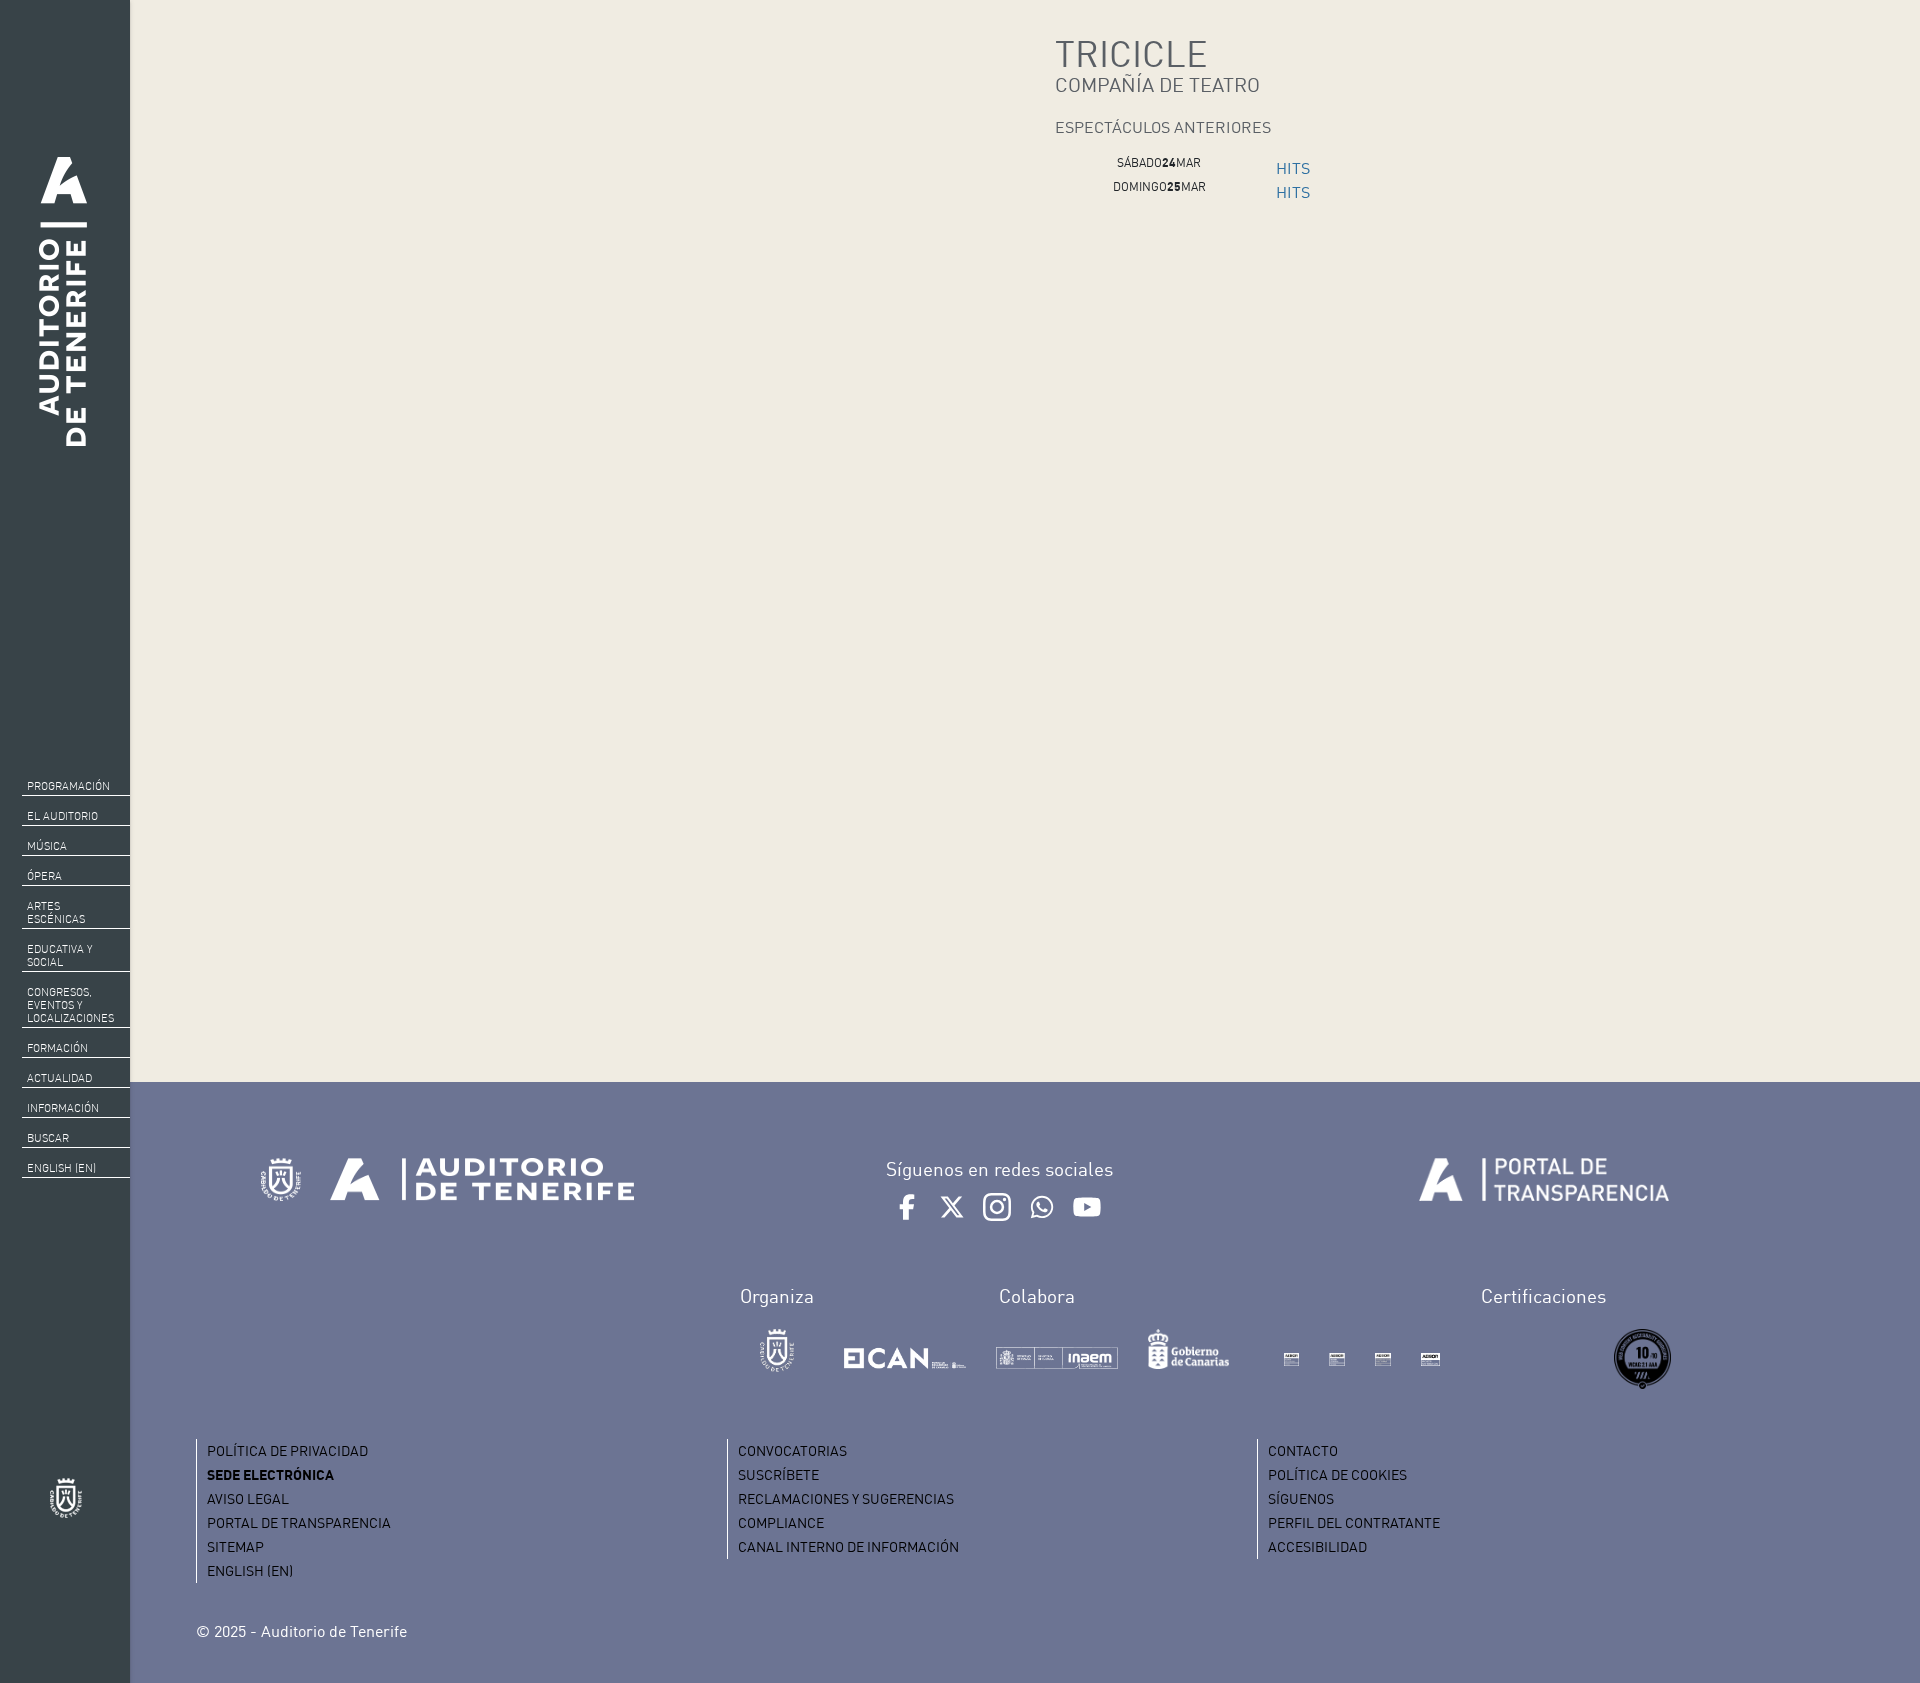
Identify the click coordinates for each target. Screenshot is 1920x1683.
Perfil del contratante (1354, 1522)
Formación (57, 1048)
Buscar (48, 1138)
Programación (68, 786)
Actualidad (59, 1078)
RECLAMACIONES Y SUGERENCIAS (846, 1498)
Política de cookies (1337, 1474)
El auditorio (62, 816)
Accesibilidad (1317, 1546)
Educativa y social (59, 955)
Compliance (781, 1522)
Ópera (44, 876)
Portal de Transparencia (299, 1522)
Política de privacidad (287, 1450)
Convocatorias (792, 1450)
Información (63, 1108)
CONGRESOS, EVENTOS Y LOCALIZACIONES (70, 1005)
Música (47, 846)
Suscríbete (778, 1474)
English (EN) (61, 1168)
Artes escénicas (56, 912)
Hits (1293, 168)
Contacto (1303, 1450)
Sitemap (235, 1546)
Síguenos (1301, 1498)
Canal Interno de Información (848, 1546)
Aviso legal (248, 1498)
